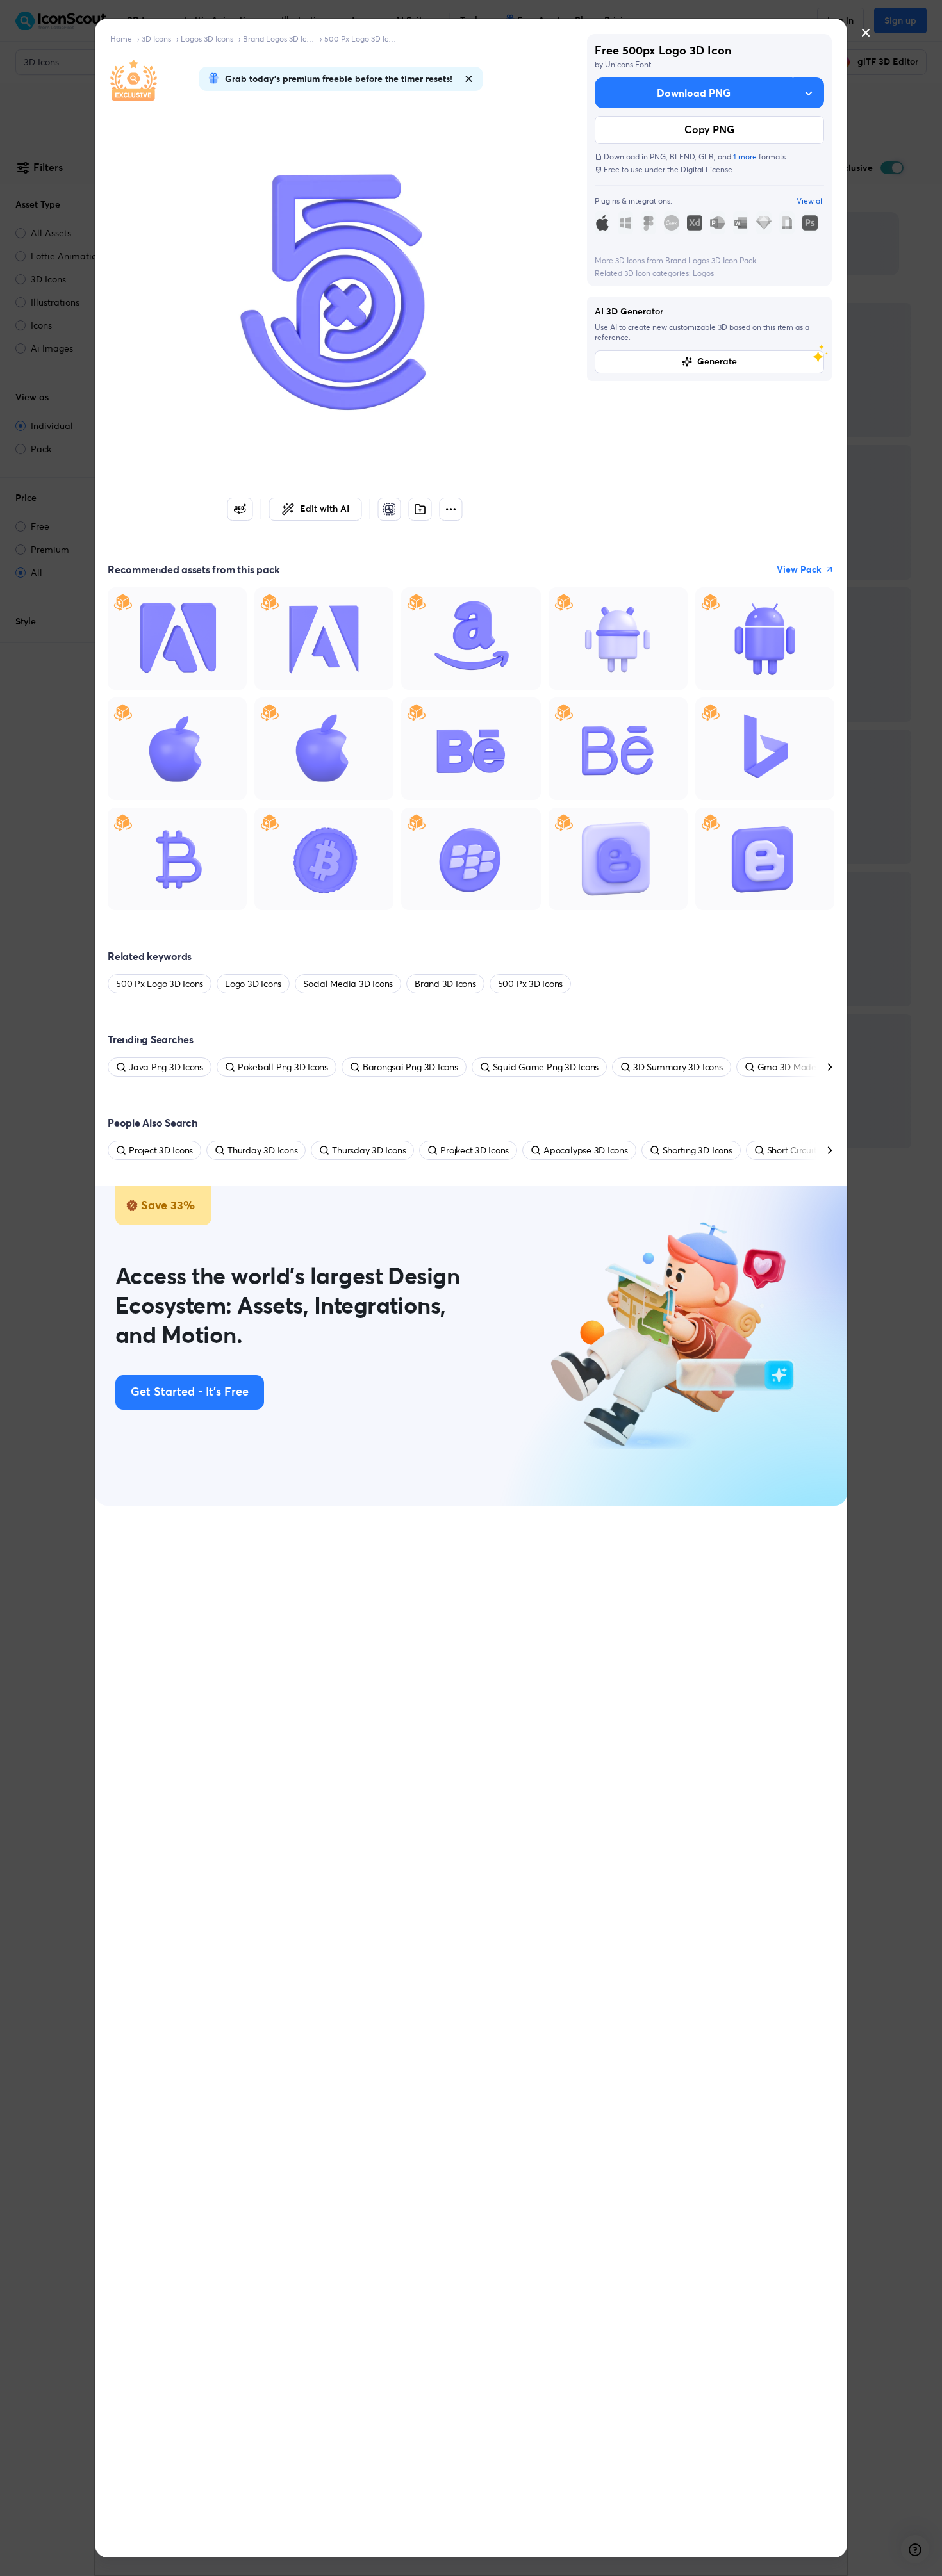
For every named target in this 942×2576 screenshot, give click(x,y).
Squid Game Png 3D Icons (546, 1067)
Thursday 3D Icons (369, 1150)
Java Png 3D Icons (166, 1067)
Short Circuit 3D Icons (810, 1150)
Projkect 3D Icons (475, 1150)
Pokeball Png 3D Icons (283, 1067)
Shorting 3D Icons (698, 1150)
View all (810, 201)
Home (121, 39)
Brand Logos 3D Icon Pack (279, 39)
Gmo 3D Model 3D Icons (806, 1067)
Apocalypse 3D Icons (585, 1150)
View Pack (799, 569)
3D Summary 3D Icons (678, 1067)
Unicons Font (628, 64)
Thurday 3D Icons (262, 1150)
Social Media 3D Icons (348, 984)
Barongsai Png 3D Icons (410, 1067)
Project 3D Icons (161, 1150)
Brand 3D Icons (445, 984)
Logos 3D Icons (207, 39)
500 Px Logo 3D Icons (360, 39)
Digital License (706, 169)
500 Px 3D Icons (530, 984)
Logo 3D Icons (253, 984)
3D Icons (156, 39)
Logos (703, 273)
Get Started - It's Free (190, 1392)
